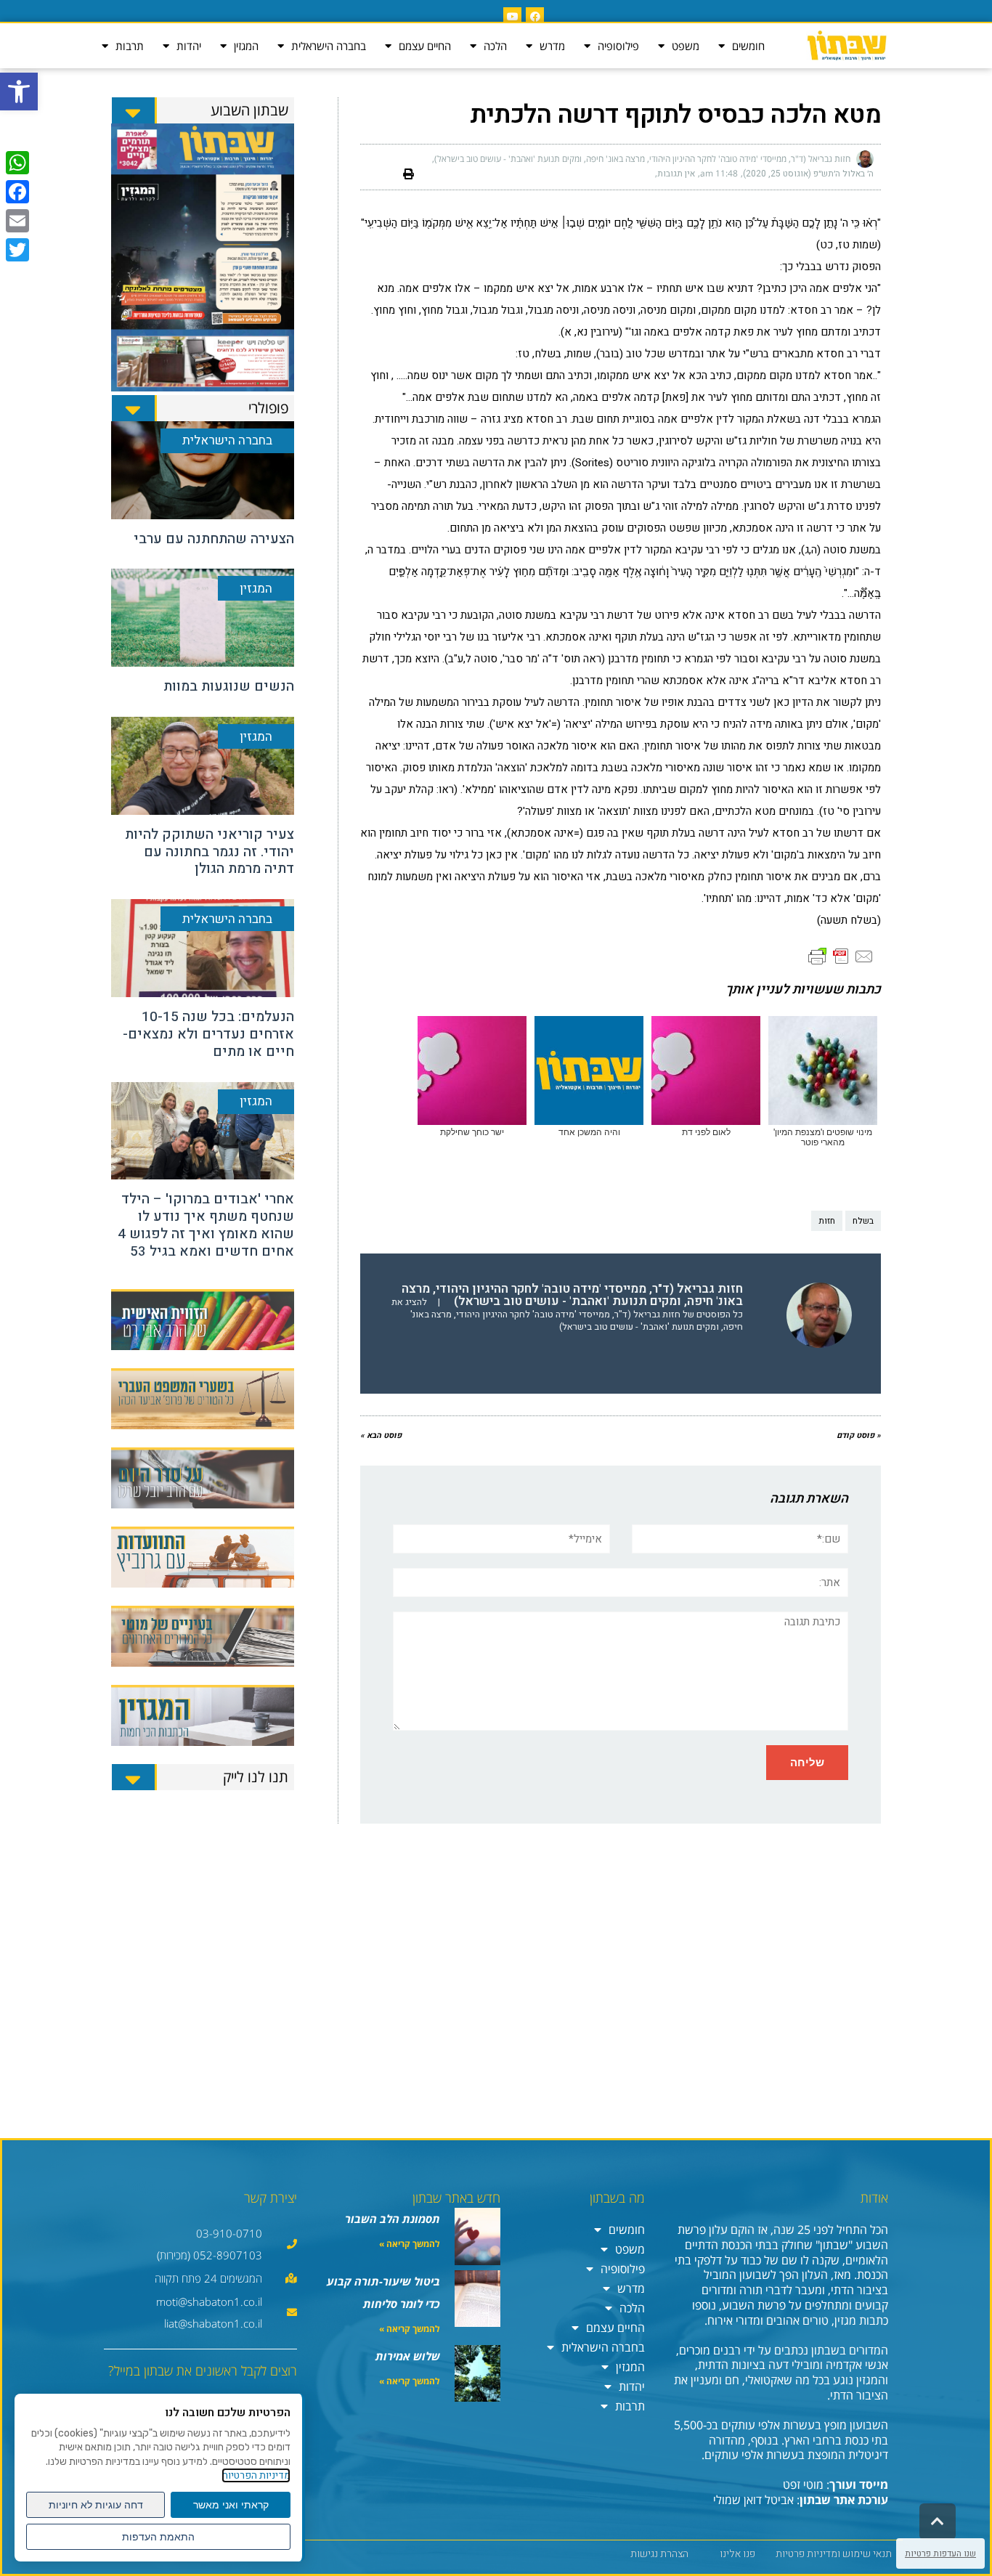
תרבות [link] (130, 46)
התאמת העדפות (158, 2537)
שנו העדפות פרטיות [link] (940, 2553)
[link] (19, 92)
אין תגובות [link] (676, 174)
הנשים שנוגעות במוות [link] (229, 686)
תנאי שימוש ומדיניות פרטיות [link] (834, 2554)
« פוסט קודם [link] (859, 1435)
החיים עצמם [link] (425, 46)
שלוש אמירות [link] (408, 2356)
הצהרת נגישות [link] (659, 2554)
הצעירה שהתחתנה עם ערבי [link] (214, 539)
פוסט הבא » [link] (381, 1435)
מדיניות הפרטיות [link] (256, 2475)
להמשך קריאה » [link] (410, 2244)
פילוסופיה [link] (618, 46)
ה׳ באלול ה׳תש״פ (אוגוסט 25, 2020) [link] (808, 174)
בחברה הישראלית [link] (329, 46)
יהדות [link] (189, 46)
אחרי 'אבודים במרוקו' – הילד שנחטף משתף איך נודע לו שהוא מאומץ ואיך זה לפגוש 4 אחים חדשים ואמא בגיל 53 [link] (206, 1225)
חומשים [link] (748, 46)
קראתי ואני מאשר (231, 2505)
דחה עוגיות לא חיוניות (96, 2505)
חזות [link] (827, 1221)
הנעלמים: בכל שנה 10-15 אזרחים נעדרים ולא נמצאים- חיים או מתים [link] (208, 1034)
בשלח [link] (863, 1221)
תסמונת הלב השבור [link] (393, 2219)
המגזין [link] (246, 46)
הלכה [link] (495, 46)
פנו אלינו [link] (737, 2554)
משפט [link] (686, 46)
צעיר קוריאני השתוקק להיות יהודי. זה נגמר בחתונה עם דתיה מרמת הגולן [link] (210, 852)
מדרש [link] (552, 46)
